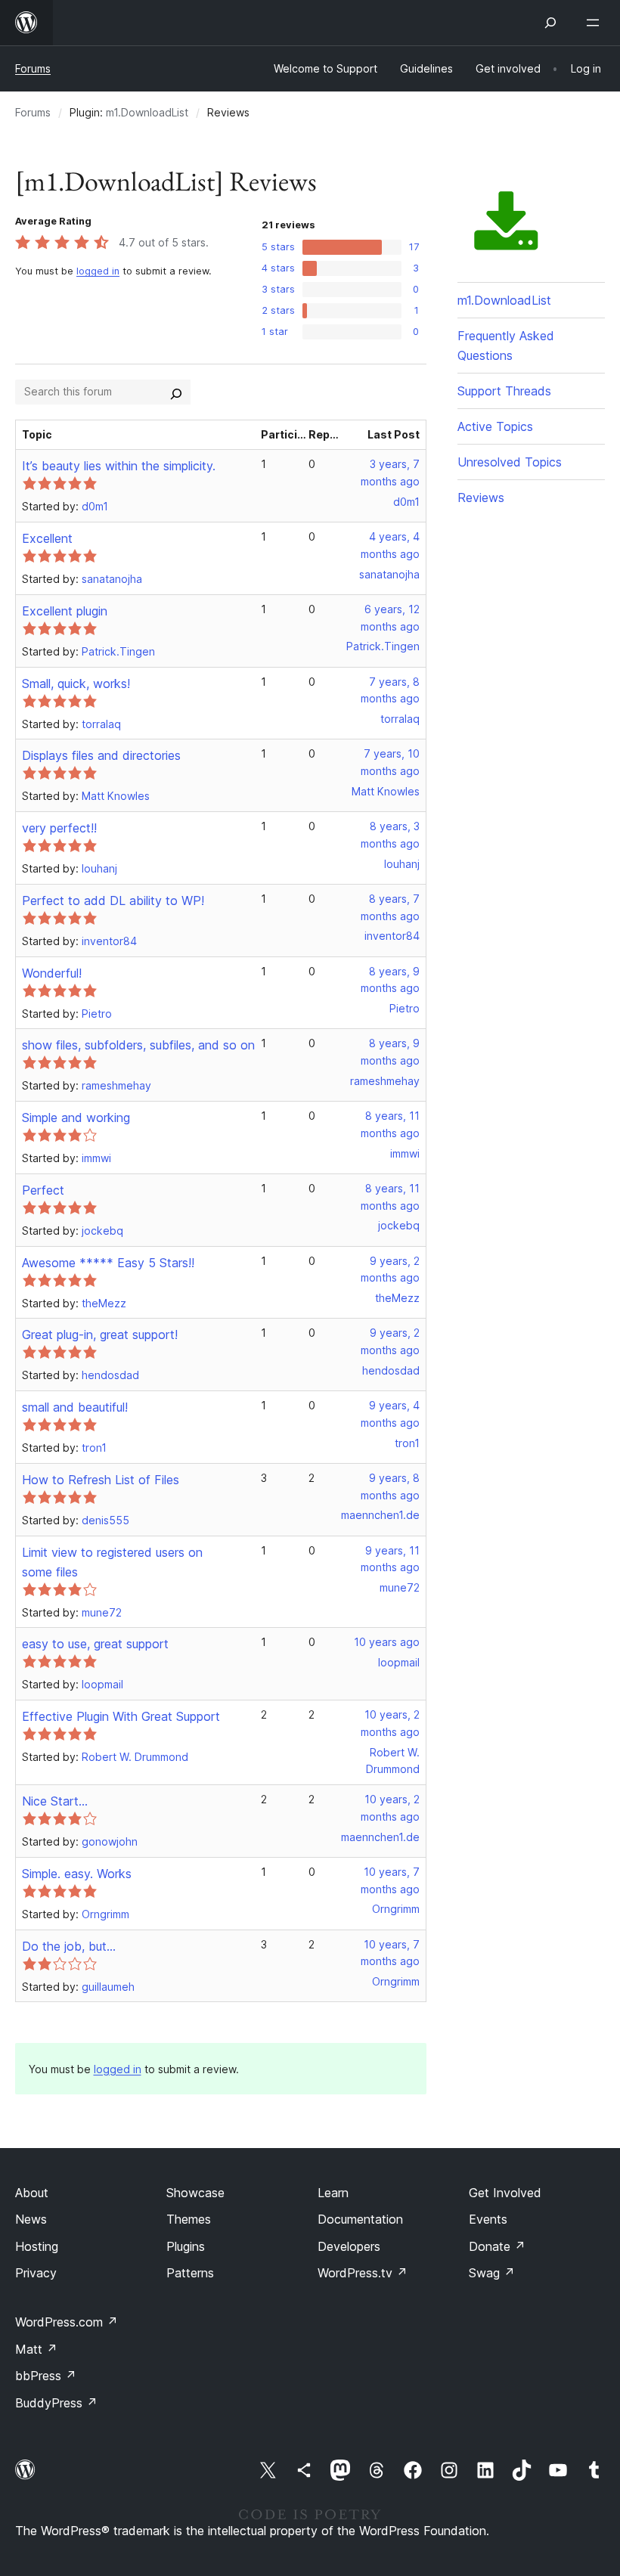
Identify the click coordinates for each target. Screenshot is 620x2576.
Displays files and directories (101, 755)
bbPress (46, 2376)
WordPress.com (67, 2322)
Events (488, 2219)
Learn (333, 2193)
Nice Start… (55, 1801)
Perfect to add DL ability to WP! (113, 901)
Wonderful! (52, 973)
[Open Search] (550, 23)
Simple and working (76, 1118)
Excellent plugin (65, 611)
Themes (189, 2219)
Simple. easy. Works (77, 1874)
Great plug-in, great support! (100, 1334)
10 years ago (387, 1642)
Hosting (37, 2246)
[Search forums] (176, 392)
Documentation (360, 2219)
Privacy (36, 2273)
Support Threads (504, 391)
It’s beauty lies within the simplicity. (119, 466)
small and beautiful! (75, 1407)
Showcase (195, 2193)
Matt (36, 2349)
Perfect (43, 1190)
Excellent (47, 538)
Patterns (190, 2273)
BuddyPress (56, 2403)
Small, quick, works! (76, 684)
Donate (497, 2246)
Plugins (186, 2246)
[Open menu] (596, 23)
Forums (33, 68)
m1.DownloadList (147, 112)
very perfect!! (59, 828)
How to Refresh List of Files (101, 1480)
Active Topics (495, 426)
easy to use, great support (95, 1644)
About (32, 2193)
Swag (492, 2273)
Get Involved (505, 2193)
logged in (98, 271)
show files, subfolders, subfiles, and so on (138, 1045)
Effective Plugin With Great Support (121, 1716)
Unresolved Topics (510, 462)
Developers (349, 2246)
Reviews (481, 498)
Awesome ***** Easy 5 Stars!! (108, 1263)
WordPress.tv (363, 2273)
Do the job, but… (69, 1946)
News (31, 2219)
